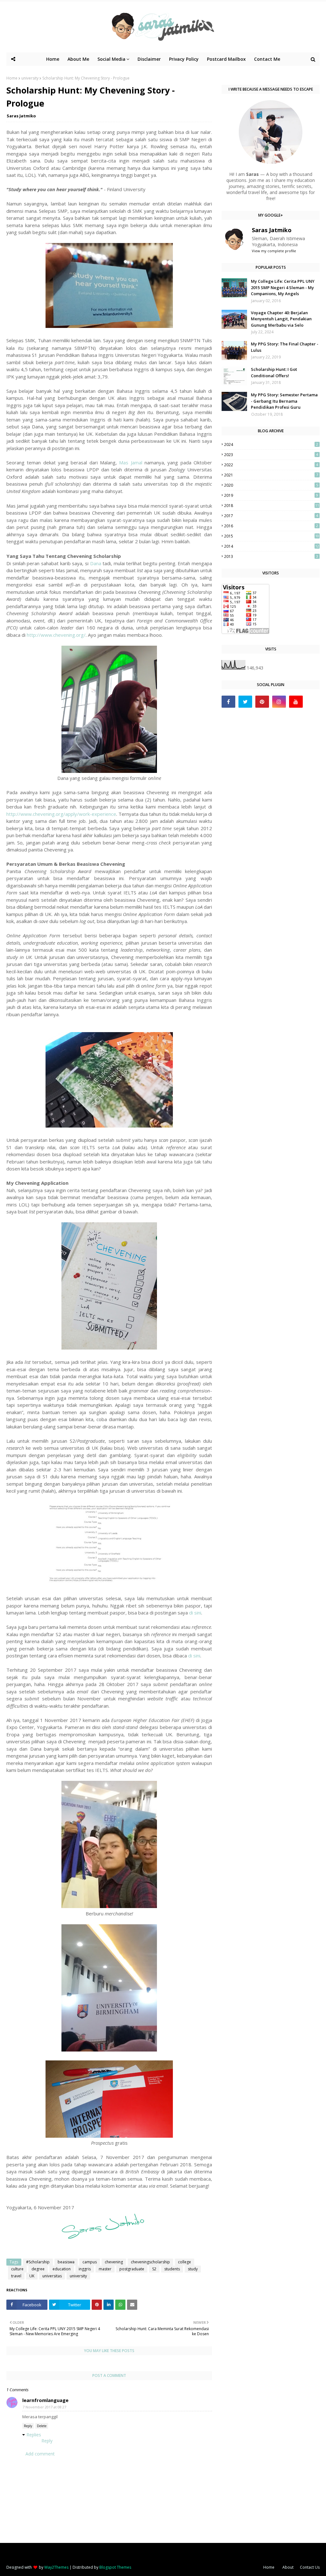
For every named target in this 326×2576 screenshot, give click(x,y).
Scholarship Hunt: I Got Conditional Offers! (274, 372)
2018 (272, 506)
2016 (271, 526)
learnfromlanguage (45, 2400)
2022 (271, 465)
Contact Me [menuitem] (267, 59)
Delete (42, 2426)
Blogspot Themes (115, 2567)
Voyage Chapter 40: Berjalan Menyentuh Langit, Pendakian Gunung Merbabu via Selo (281, 319)
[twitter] (245, 702)
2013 (271, 556)
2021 (271, 475)
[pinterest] (262, 702)
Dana (96, 563)
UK (32, 2276)
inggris (85, 2269)
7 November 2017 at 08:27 (44, 2407)
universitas (52, 2276)
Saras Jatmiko (21, 116)
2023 (271, 455)
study (193, 2269)
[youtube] (296, 702)
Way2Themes (56, 2567)
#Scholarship (38, 2262)
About (288, 2567)
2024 (271, 444)
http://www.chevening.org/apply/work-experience (61, 814)
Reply (28, 2426)
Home (12, 78)
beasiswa (66, 2262)
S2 (154, 2269)
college (184, 2262)
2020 (271, 485)
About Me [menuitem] (78, 59)
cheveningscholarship (150, 2262)
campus (90, 2262)
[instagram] (279, 702)
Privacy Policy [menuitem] (184, 59)
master (105, 2269)
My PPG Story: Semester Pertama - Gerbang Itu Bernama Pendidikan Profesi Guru (284, 401)
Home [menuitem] (53, 59)
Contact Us (310, 2567)
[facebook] (228, 702)
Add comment (40, 2454)
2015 (272, 536)
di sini (195, 1613)
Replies (34, 2435)
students (172, 2269)
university (30, 78)
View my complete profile (274, 251)
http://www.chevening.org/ (56, 635)
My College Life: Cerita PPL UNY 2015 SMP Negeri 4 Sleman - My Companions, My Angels (283, 287)
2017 (271, 516)
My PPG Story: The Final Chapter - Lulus (285, 347)
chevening (114, 2262)
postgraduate (132, 2269)
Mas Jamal (131, 462)
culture (17, 2269)
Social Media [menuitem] (111, 59)
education (62, 2269)
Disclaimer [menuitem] (149, 59)
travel (16, 2276)
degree (38, 2269)
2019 (271, 495)
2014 (272, 546)
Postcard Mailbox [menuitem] (226, 59)
